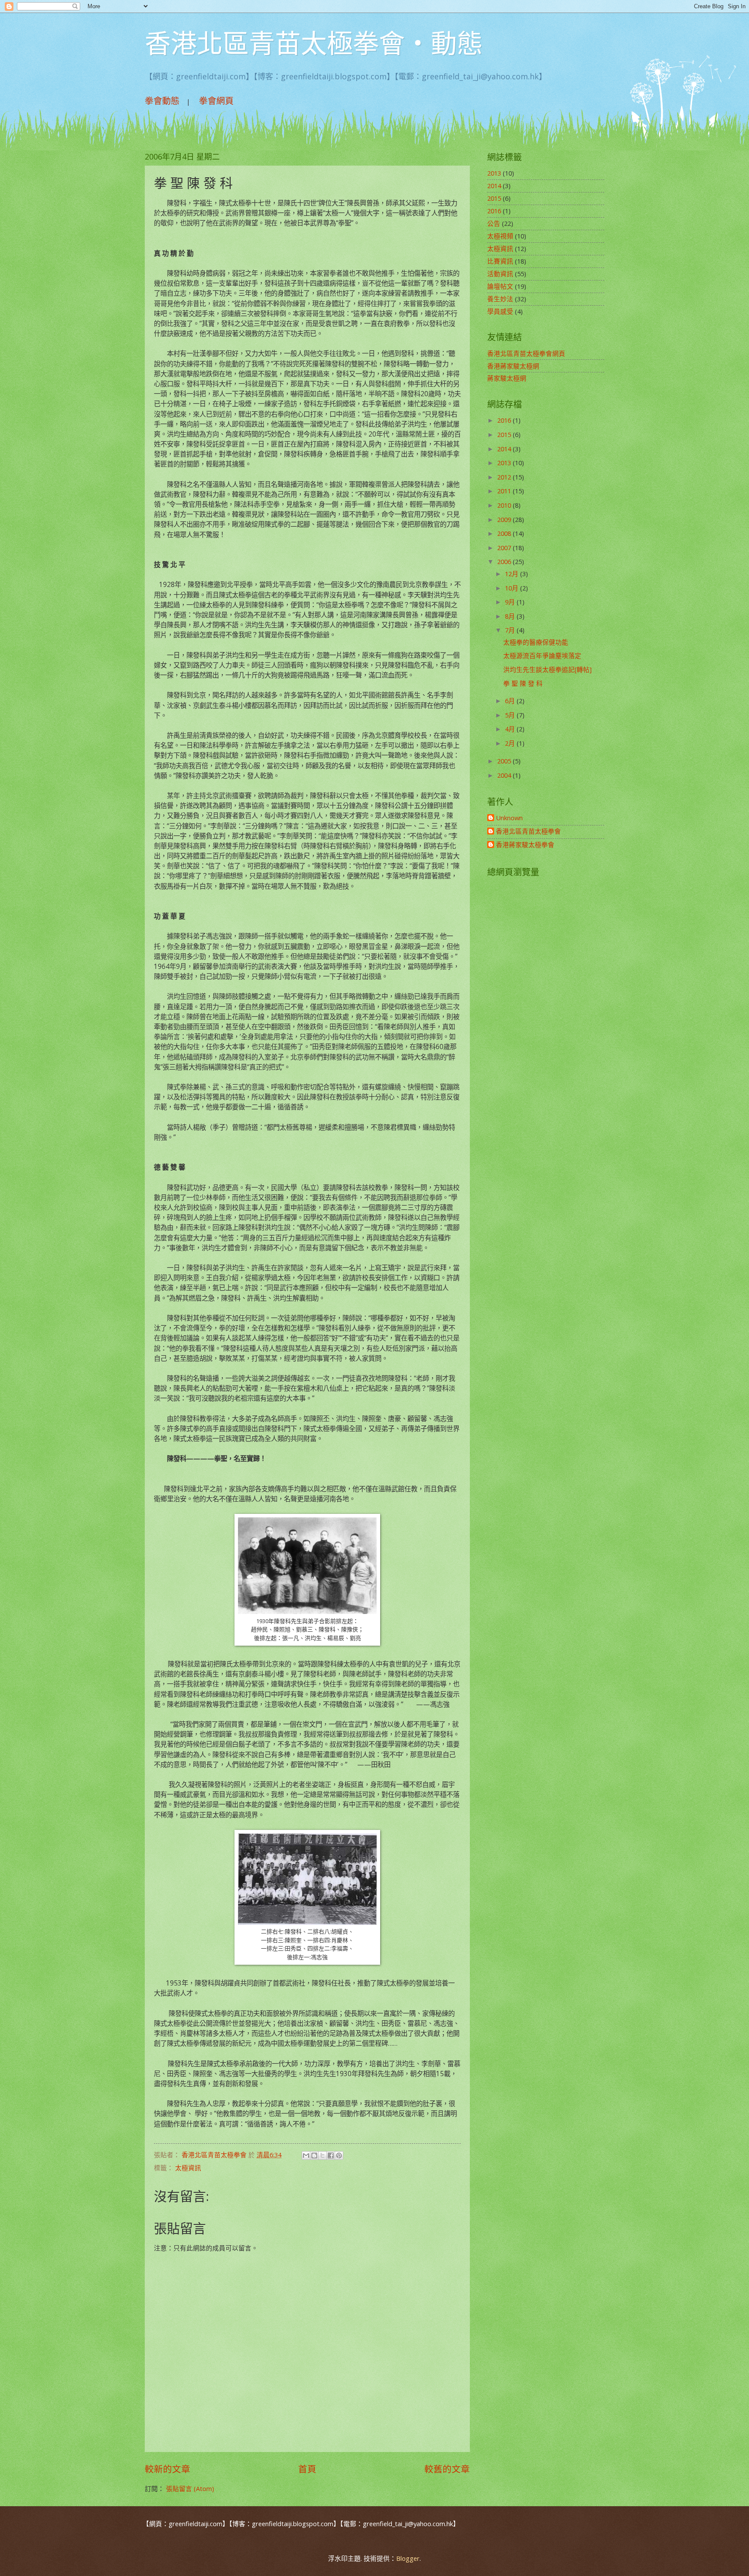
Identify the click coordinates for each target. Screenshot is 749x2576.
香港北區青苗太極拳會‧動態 (314, 43)
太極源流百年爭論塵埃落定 (542, 655)
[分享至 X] (322, 2155)
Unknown (509, 818)
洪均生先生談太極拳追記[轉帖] (547, 669)
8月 (511, 616)
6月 (511, 701)
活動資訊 (500, 274)
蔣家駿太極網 (507, 378)
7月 (511, 630)
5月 (511, 715)
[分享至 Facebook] (331, 2155)
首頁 (307, 2469)
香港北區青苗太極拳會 (528, 831)
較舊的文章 (447, 2469)
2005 (505, 761)
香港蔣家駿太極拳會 (525, 845)
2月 (511, 743)
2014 (494, 186)
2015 (494, 198)
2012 (505, 477)
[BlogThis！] (314, 2155)
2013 (494, 173)
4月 (511, 729)
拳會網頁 (216, 101)
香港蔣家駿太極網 (513, 366)
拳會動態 (162, 101)
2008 (505, 533)
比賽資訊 (500, 261)
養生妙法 (500, 299)
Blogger (408, 2558)
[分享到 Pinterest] (339, 2155)
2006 (505, 561)
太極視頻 (500, 236)
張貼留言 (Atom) (190, 2488)
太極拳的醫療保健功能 (536, 642)
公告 (494, 223)
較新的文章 (168, 2469)
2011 (505, 491)
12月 (513, 574)
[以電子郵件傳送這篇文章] (306, 2155)
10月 (513, 588)
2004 (505, 775)
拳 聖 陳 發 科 (523, 683)
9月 (511, 602)
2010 (505, 505)
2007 (505, 548)
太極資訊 (188, 2168)
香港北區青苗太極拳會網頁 (526, 353)
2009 (505, 519)
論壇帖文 (500, 286)
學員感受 (500, 311)
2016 (494, 211)
